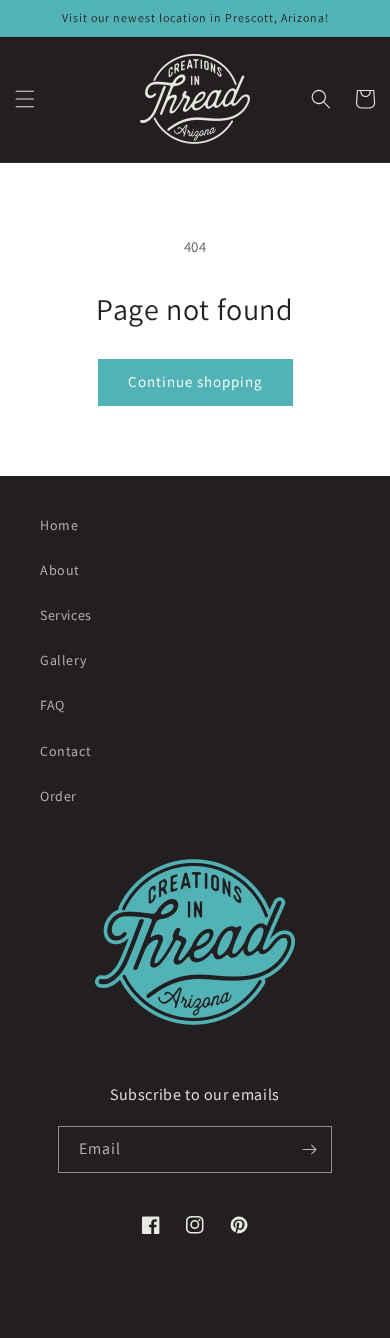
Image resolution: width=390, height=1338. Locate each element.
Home (59, 525)
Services (66, 615)
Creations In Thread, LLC (162, 1322)
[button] (25, 99)
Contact (65, 751)
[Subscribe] (309, 1149)
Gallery (63, 660)
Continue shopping (195, 381)
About (60, 570)
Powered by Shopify (281, 1322)
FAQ (52, 705)
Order (58, 796)
